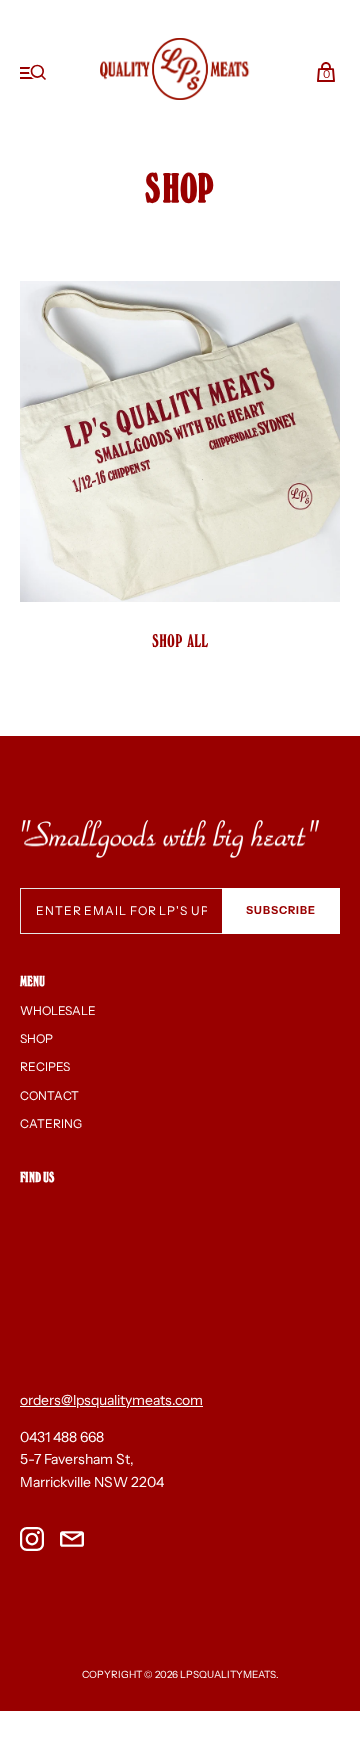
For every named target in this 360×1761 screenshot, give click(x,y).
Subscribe (281, 910)
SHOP (36, 1038)
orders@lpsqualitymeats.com (111, 1400)
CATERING (51, 1123)
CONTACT (49, 1095)
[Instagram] (32, 1542)
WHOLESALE (58, 1010)
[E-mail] (72, 1542)
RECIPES (45, 1066)
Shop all (180, 640)
